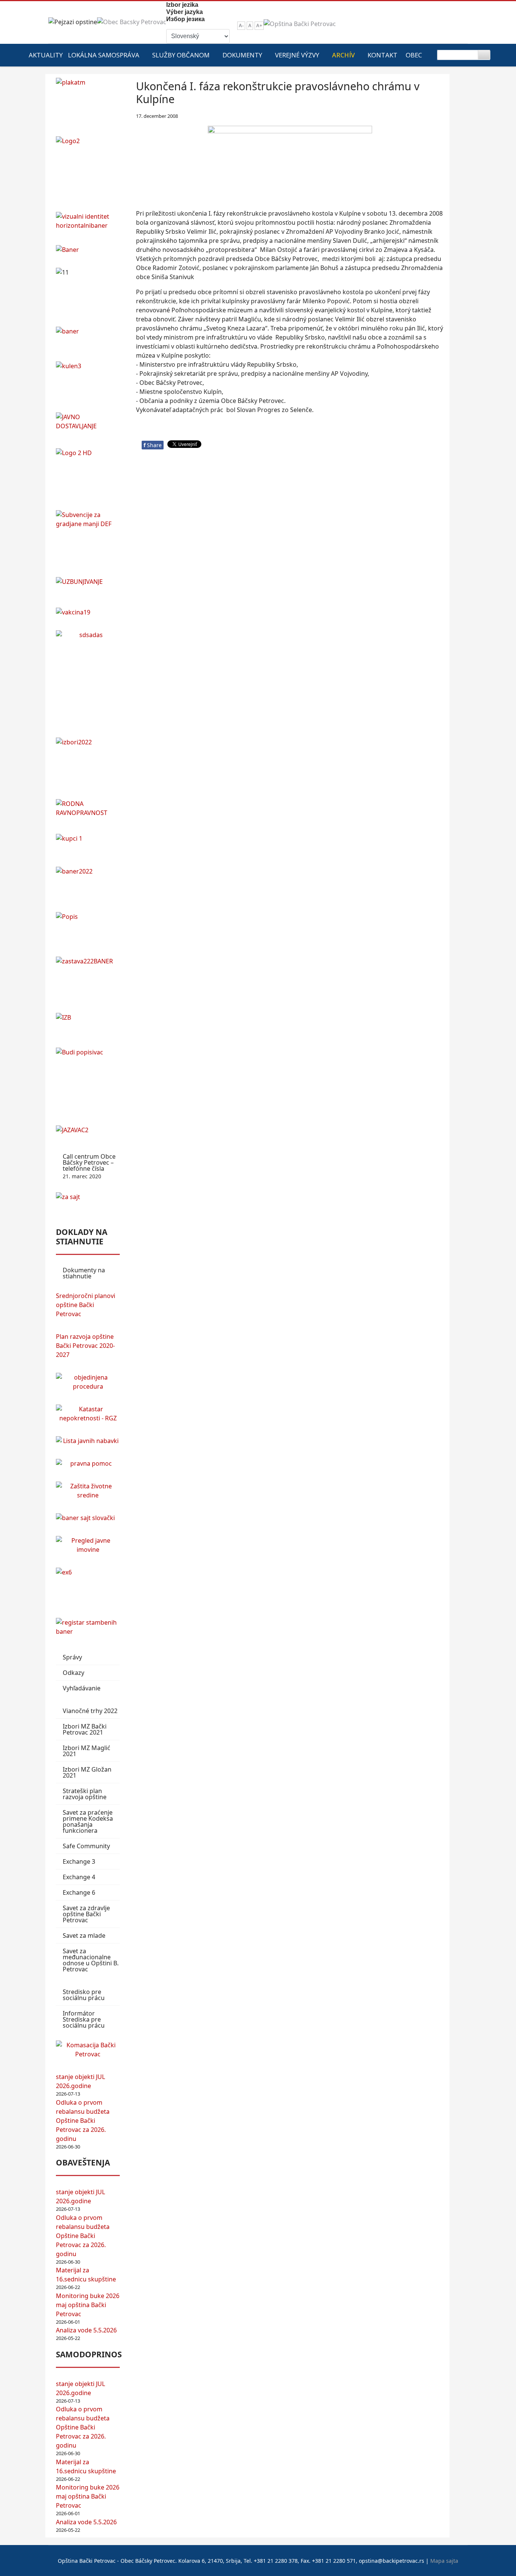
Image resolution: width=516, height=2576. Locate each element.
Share (153, 445)
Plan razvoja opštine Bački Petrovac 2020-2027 (85, 1346)
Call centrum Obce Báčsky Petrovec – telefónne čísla (89, 1166)
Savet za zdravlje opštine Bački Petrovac (86, 1914)
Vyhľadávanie (82, 1688)
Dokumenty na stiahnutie (84, 1273)
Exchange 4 (79, 1877)
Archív (343, 55)
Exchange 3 (79, 1861)
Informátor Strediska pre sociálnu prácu (84, 2019)
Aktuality (46, 55)
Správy (72, 1657)
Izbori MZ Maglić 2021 (87, 1751)
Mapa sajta (444, 2561)
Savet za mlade (84, 1935)
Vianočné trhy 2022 (90, 1711)
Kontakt (382, 55)
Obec (414, 55)
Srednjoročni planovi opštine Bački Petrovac (86, 1305)
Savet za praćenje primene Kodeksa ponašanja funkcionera (88, 1821)
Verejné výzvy (297, 55)
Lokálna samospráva (104, 55)
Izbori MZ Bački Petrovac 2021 (85, 1729)
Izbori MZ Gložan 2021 (87, 1772)
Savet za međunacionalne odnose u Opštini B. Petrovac (91, 1960)
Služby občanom (181, 55)
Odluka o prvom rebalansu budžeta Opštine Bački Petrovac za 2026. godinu (83, 2121)
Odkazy (73, 1673)
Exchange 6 (79, 1892)
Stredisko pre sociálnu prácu (84, 1995)
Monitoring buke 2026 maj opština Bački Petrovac (88, 2305)
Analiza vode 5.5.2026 (86, 2330)
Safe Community (86, 1846)
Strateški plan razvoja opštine (85, 1794)
